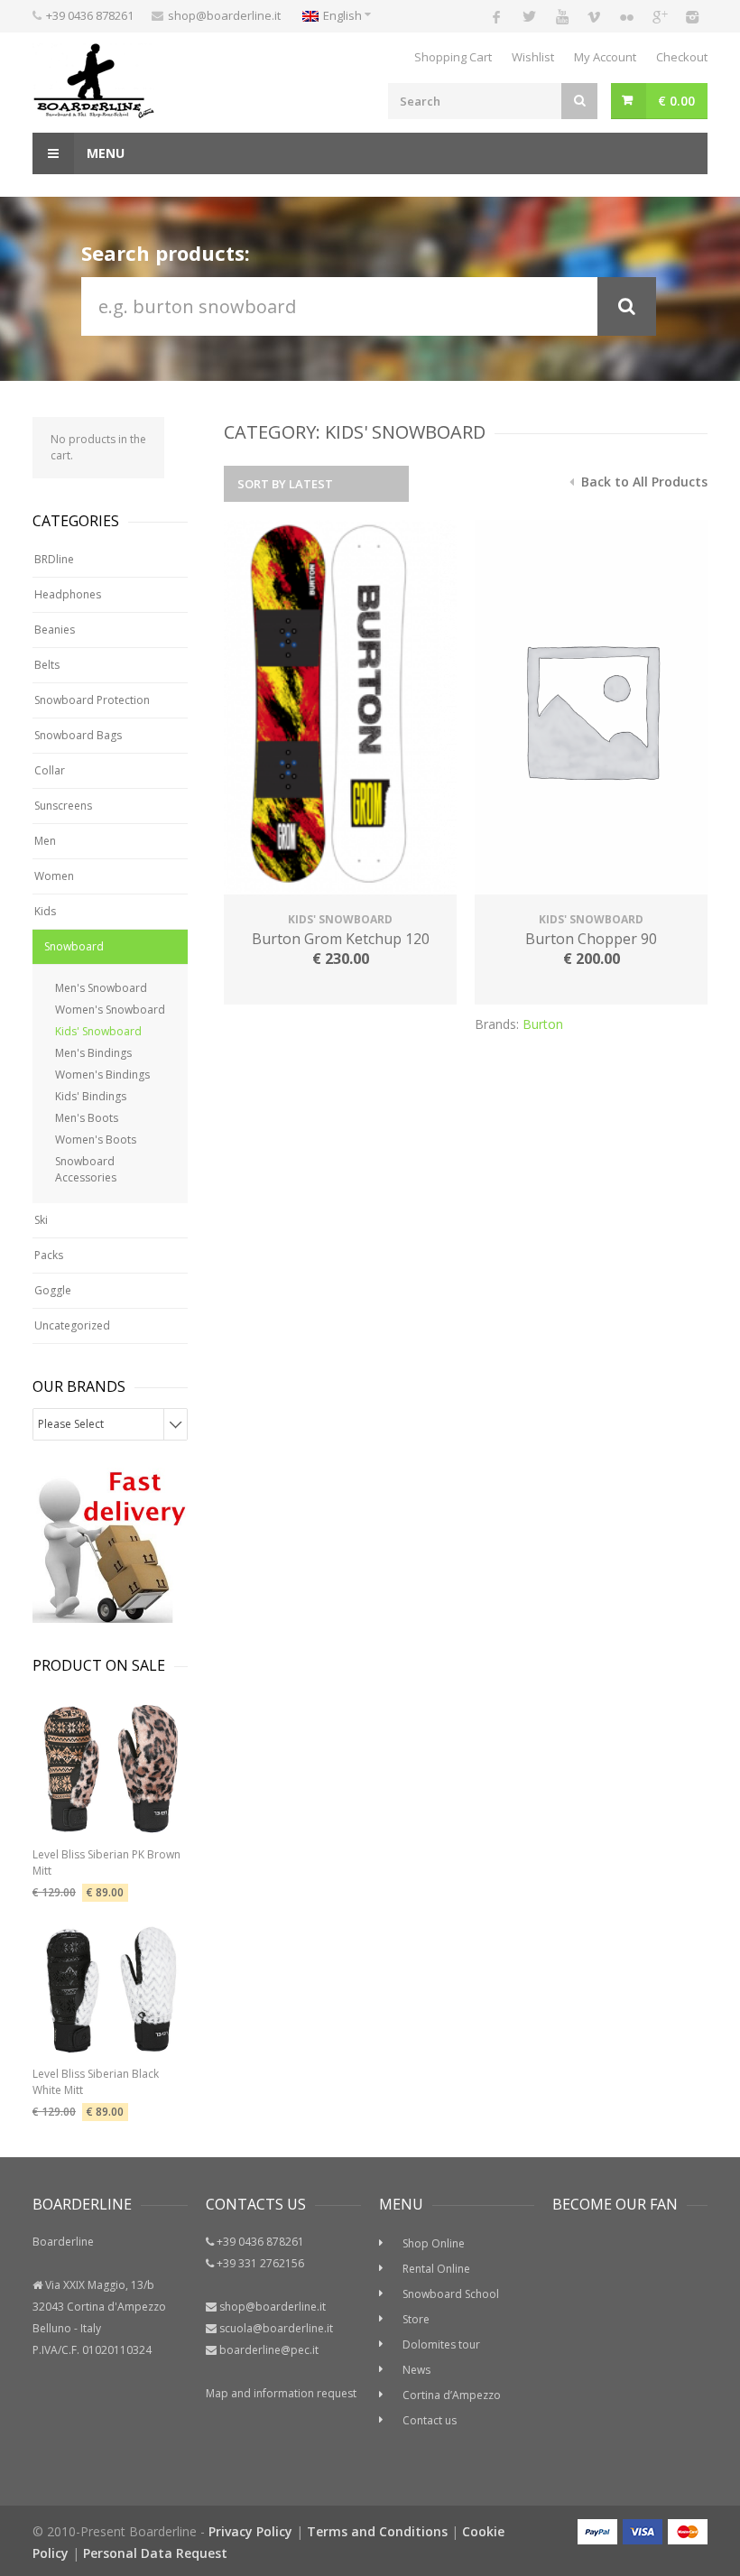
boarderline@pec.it (269, 2350)
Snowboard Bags (78, 735)
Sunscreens (63, 806)
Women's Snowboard (110, 1010)
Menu (104, 153)
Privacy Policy (250, 2531)
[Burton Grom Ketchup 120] (340, 709)
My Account (605, 57)
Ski (41, 1220)
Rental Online (436, 2269)
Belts (47, 665)
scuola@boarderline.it (276, 2328)
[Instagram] (691, 16)
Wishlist (533, 57)
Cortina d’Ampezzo (452, 2395)
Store (416, 2319)
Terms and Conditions (377, 2531)
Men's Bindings (93, 1053)
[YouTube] (561, 16)
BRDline (54, 559)
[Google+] (659, 16)
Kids (45, 911)
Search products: (166, 253)
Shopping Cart (453, 57)
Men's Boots (87, 1118)
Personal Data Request (155, 2553)
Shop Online (434, 2243)
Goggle (53, 1290)
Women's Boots (96, 1140)
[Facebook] (496, 16)
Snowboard (74, 946)
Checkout (682, 57)
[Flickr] (626, 16)
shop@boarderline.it (224, 15)
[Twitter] (529, 16)
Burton (543, 1024)
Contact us (430, 2420)
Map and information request (281, 2393)
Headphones (68, 594)
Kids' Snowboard (98, 1031)
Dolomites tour (441, 2344)
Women (54, 876)
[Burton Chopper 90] (591, 709)
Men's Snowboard (101, 988)
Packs (49, 1255)
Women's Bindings (102, 1075)
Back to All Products (643, 482)
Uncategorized (72, 1325)
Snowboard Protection (92, 700)
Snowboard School (451, 2294)
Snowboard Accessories (86, 1169)
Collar (50, 770)
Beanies (55, 630)
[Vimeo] (594, 16)
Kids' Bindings (91, 1096)
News (416, 2370)
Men (45, 841)
